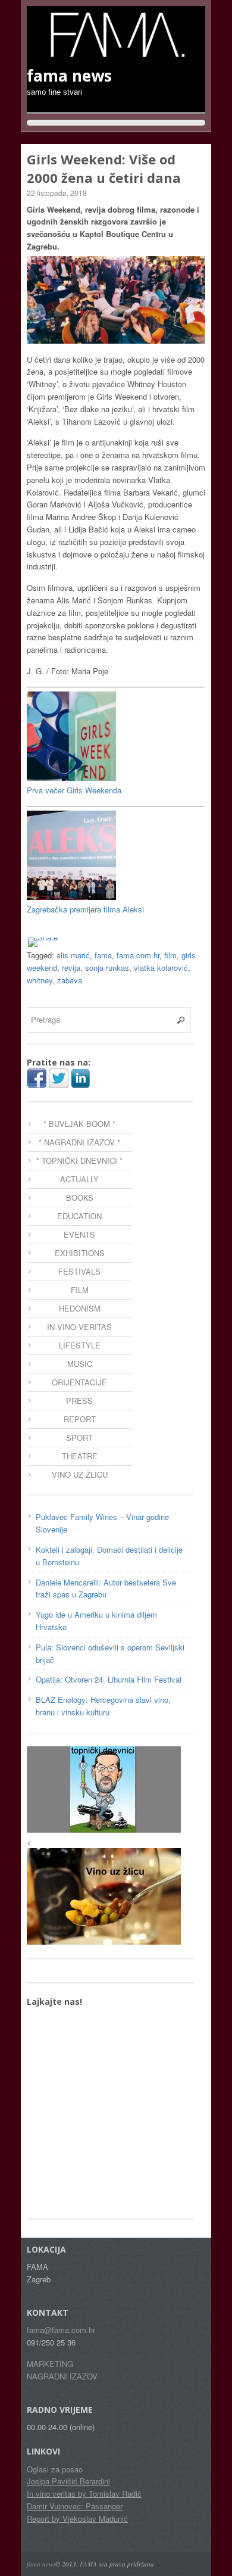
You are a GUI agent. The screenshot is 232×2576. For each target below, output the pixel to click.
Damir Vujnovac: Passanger (75, 2506)
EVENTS (79, 1234)
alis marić (73, 955)
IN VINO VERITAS (79, 1327)
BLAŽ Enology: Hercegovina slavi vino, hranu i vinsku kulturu (103, 1706)
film (170, 955)
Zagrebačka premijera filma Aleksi (85, 909)
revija (71, 968)
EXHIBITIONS (80, 1253)
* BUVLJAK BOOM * (79, 1124)
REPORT (80, 1419)
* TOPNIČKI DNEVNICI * (79, 1161)
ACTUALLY (79, 1179)
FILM (80, 1290)
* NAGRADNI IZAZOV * (79, 1142)
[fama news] (116, 54)
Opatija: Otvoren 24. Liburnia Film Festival (109, 1679)
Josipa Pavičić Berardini (68, 2481)
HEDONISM (80, 1308)
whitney (40, 980)
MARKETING (50, 2364)
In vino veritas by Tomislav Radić (84, 2494)
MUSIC (80, 1364)
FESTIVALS (79, 1271)
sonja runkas (107, 968)
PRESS (79, 1401)
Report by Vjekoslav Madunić (77, 2519)
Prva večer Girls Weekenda (74, 790)
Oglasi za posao (55, 2469)
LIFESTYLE (80, 1345)
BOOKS (80, 1197)
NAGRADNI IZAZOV (62, 2376)
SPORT (79, 1437)
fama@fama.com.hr (61, 2330)
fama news (41, 2564)
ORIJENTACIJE (79, 1382)
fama (103, 955)
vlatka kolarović (161, 968)
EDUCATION (79, 1216)
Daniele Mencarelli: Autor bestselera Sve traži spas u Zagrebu (106, 1588)
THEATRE (80, 1456)
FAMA (88, 2564)
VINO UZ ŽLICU (80, 1474)
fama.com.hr (138, 955)
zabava (70, 980)
